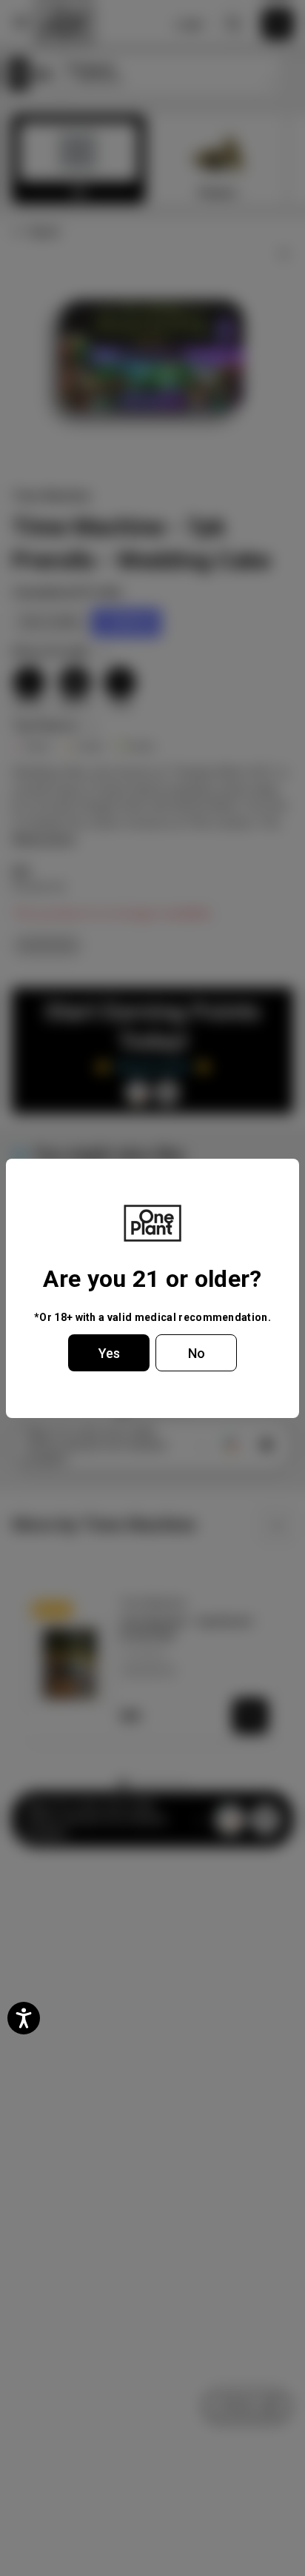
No (197, 1353)
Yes (109, 1353)
